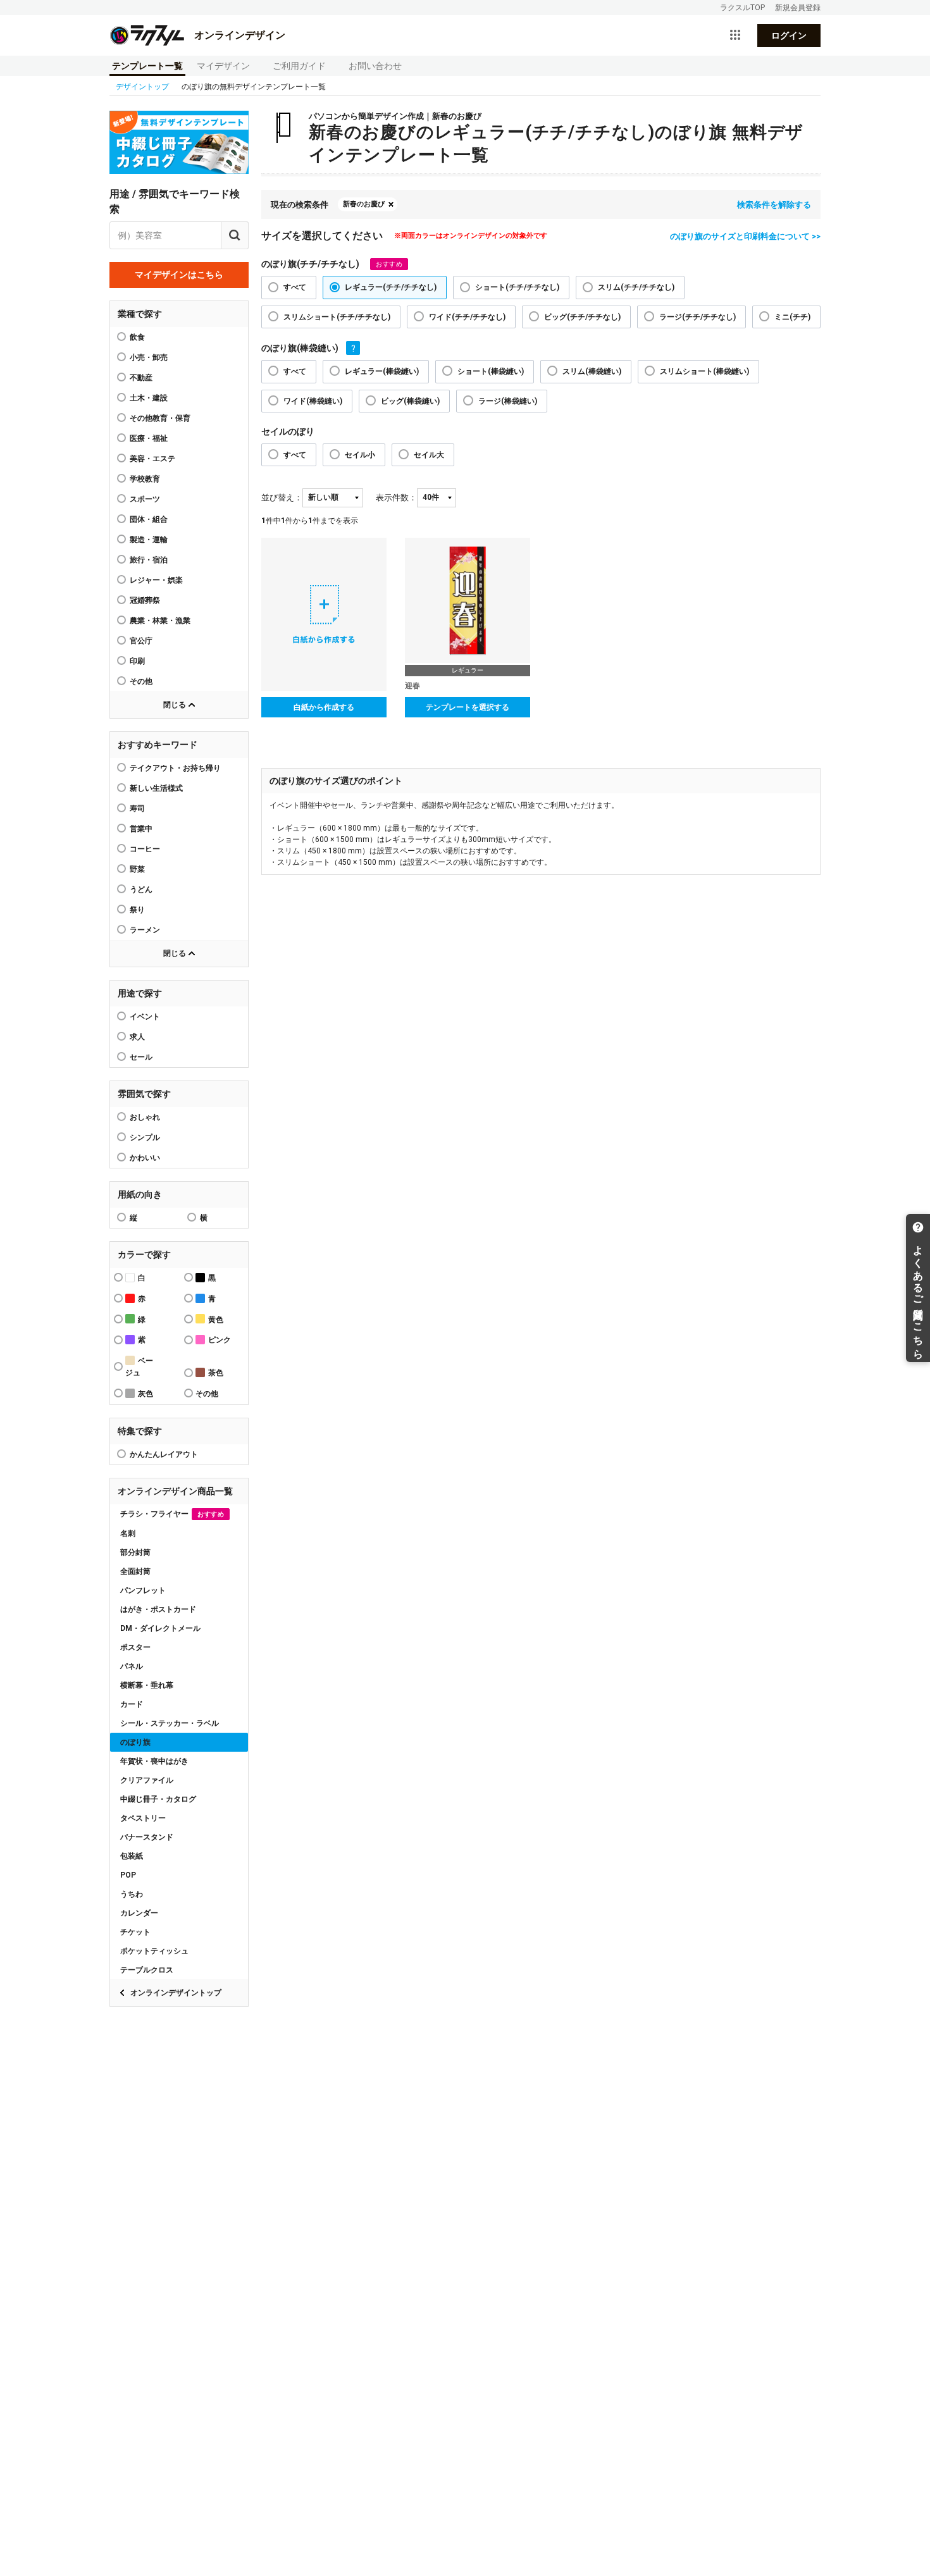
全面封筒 (135, 1571)
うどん (141, 889)
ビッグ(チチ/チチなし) (582, 317)
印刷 (137, 661)
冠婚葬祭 (145, 600)
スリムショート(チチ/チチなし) (337, 317)
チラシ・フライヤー (172, 1514)
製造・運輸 (149, 540)
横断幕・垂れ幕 (147, 1685)
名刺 (128, 1533)
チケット (135, 1932)
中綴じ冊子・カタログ (158, 1799)
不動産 (141, 378)
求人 (137, 1037)
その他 (141, 681)
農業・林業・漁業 (160, 621)
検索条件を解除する (774, 205)
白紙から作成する (324, 707)
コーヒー (145, 849)
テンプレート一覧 (147, 66)
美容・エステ (152, 459)
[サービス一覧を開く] (735, 35)
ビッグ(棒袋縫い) (410, 401)
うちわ (132, 1894)
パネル (132, 1666)
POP (128, 1875)
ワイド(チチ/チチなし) (467, 317)
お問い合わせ (375, 66)
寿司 (137, 808)
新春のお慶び (364, 204)
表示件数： (396, 498)
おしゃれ (145, 1117)
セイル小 (360, 455)
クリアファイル (147, 1780)
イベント (145, 1017)
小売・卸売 (149, 357)
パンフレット (143, 1590)
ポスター (135, 1647)
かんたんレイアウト (164, 1454)
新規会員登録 (798, 8)
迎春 (412, 686)
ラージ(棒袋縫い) (508, 401)
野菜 (137, 869)
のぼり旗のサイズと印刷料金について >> (745, 236)
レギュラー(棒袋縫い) (382, 371)
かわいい (145, 1158)
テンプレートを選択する (468, 707)
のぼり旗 (135, 1742)
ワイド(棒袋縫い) (313, 401)
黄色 (216, 1320)
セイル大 (429, 455)
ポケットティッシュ (154, 1951)
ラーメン (145, 930)
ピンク (220, 1340)
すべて (295, 287)
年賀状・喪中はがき (154, 1761)
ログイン (789, 35)
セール (141, 1057)
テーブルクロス (147, 1970)
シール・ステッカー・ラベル (170, 1723)
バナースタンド (147, 1837)
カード (132, 1704)
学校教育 (145, 479)
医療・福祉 (149, 438)
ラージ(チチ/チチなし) (697, 317)
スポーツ (145, 499)
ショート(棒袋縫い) (491, 371)
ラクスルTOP (742, 8)
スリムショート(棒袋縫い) (704, 371)
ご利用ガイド (299, 66)
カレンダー (139, 1913)
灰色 (146, 1394)
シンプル (145, 1137)
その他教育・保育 (160, 418)
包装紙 (132, 1856)
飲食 (137, 337)
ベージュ (139, 1367)
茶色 (216, 1373)
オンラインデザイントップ (176, 1993)
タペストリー (143, 1818)
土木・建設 (149, 398)
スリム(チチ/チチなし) (636, 287)
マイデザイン (223, 66)
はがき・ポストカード (158, 1609)
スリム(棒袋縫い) (592, 371)
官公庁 (141, 641)
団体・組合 (149, 519)
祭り (137, 910)
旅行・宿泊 (149, 560)
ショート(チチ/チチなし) (517, 287)
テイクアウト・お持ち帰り (175, 768)
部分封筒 (135, 1552)
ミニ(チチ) (792, 317)
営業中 (141, 829)
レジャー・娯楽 (156, 580)
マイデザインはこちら (179, 275)
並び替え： (282, 498)
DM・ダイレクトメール (160, 1628)
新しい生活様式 (156, 788)
